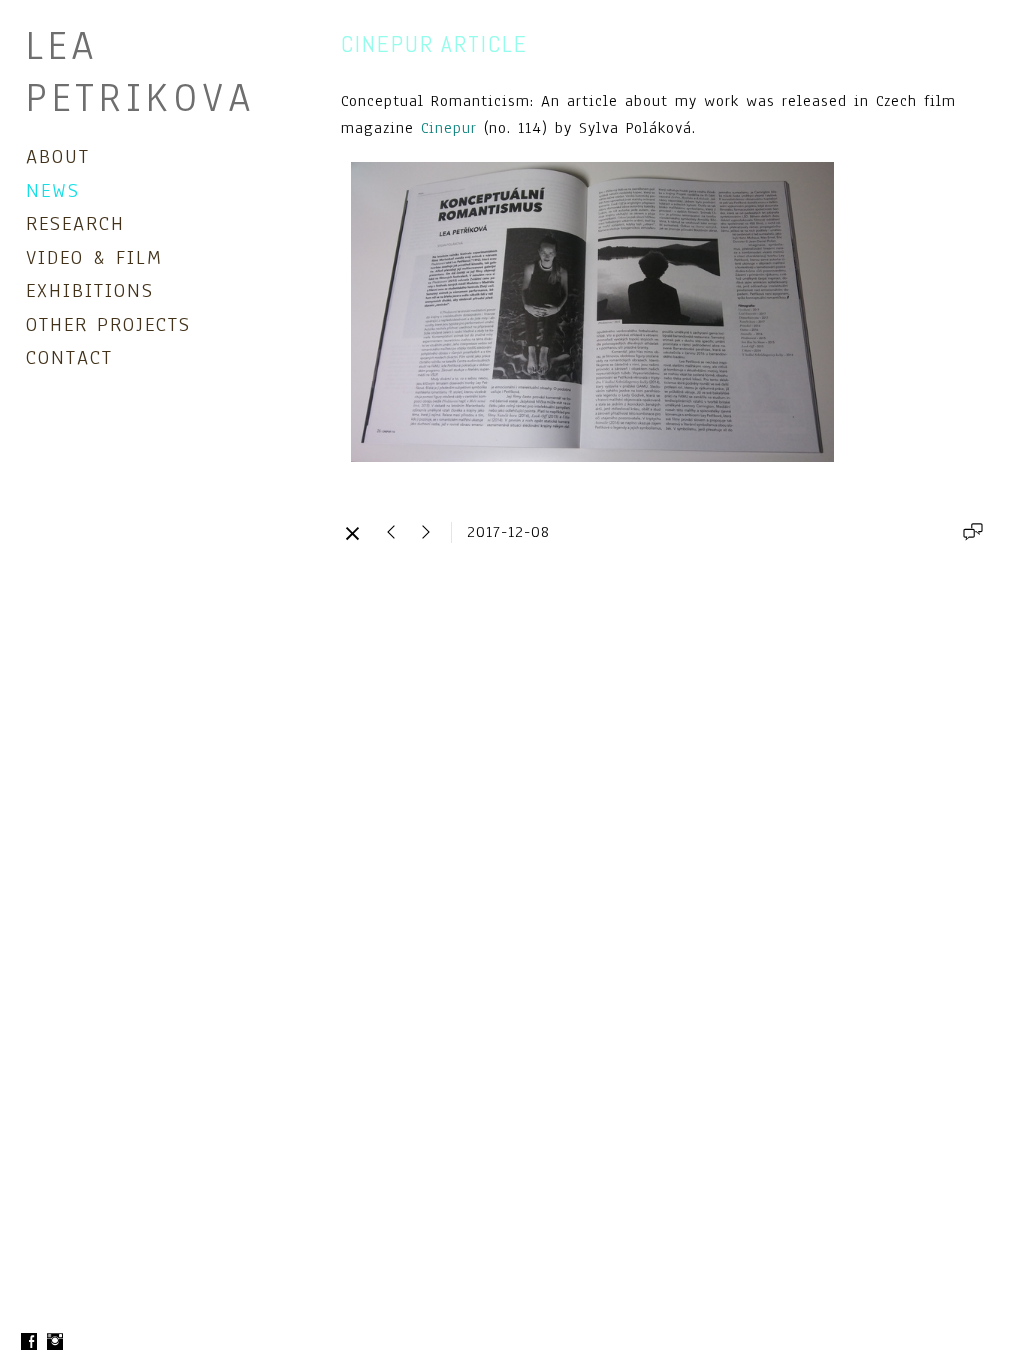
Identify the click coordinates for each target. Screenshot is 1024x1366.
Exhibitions (90, 290)
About (58, 156)
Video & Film (94, 257)
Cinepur (449, 128)
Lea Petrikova (141, 71)
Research (75, 223)
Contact (69, 357)
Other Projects (108, 324)
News (53, 190)
